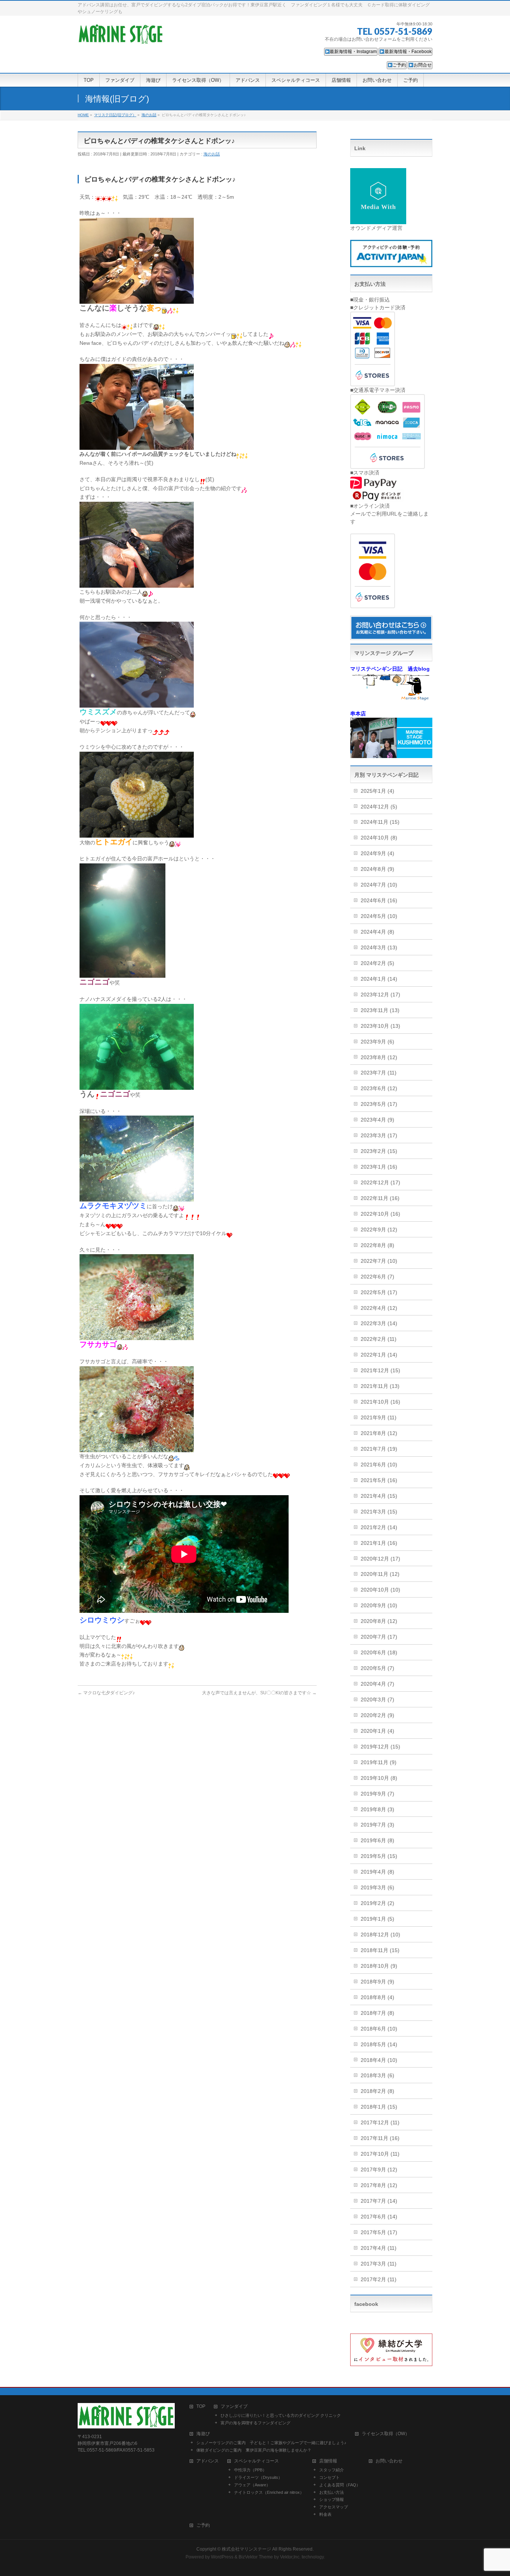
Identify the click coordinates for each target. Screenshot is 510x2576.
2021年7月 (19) (379, 1449)
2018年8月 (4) (377, 1997)
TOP (201, 2407)
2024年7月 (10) (379, 885)
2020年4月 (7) (377, 1684)
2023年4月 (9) (377, 1120)
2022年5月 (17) (379, 1292)
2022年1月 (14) (379, 1355)
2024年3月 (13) (379, 947)
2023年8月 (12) (379, 1057)
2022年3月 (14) (379, 1323)
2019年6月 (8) (377, 1840)
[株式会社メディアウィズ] (378, 220)
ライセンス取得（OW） (386, 2434)
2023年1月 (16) (379, 1167)
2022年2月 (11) (379, 1339)
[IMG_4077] (137, 703)
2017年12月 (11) (380, 2122)
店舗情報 (328, 2461)
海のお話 (212, 154)
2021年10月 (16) (380, 1402)
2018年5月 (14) (379, 2044)
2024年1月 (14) (379, 979)
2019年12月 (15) (380, 1747)
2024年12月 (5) (379, 807)
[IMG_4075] (137, 583)
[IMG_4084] (137, 833)
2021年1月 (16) (379, 1543)
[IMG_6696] (137, 445)
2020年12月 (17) (380, 1559)
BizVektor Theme (256, 2557)
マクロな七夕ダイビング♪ (106, 1693)
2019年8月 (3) (377, 1809)
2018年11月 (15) (380, 1950)
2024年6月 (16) (379, 900)
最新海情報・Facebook (408, 52)
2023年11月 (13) (380, 1010)
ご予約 (399, 65)
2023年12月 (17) (380, 995)
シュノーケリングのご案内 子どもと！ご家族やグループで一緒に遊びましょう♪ (271, 2443)
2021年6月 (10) (379, 1465)
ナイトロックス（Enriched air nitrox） (269, 2492)
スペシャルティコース (256, 2461)
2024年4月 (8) (377, 932)
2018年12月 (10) (380, 1935)
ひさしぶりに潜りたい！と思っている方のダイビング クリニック (281, 2415)
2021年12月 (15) (380, 1370)
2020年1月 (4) (377, 1731)
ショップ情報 (332, 2499)
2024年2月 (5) (377, 963)
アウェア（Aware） (252, 2485)
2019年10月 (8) (379, 1778)
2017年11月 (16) (380, 2138)
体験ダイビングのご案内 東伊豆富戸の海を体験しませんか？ (254, 2450)
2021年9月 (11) (379, 1417)
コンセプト (329, 2477)
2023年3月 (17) (379, 1135)
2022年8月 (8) (377, 1245)
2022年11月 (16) (380, 1198)
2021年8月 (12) (379, 1433)
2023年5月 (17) (379, 1104)
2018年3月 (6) (377, 2075)
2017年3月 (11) (379, 2264)
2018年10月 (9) (379, 1966)
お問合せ (423, 65)
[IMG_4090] (137, 1197)
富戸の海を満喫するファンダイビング (256, 2423)
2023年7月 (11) (379, 1073)
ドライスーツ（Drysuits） (258, 2477)
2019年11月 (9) (379, 1762)
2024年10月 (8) (379, 838)
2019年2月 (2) (377, 1903)
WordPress (222, 2557)
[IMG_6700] (137, 299)
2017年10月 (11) (380, 2154)
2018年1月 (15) (379, 2107)
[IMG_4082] (122, 973)
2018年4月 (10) (379, 2060)
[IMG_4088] (137, 1085)
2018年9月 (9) (377, 1982)
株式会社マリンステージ (246, 2549)
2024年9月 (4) (377, 853)
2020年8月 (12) (379, 1621)
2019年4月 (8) (377, 1872)
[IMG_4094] (137, 1336)
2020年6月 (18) (379, 1652)
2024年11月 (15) (380, 822)
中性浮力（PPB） (250, 2470)
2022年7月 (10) (379, 1261)
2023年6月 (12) (379, 1088)
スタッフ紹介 (332, 2470)
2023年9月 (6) (377, 1042)
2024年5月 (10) (379, 916)
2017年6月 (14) (379, 2217)
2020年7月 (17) (379, 1637)
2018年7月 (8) (377, 2013)
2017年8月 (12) (379, 2185)
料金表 (325, 2514)
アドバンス (208, 2461)
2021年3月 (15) (379, 1512)
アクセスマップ (334, 2507)
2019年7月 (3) (377, 1825)
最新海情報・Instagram (353, 52)
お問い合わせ (389, 2461)
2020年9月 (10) (379, 1605)
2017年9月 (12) (379, 2170)
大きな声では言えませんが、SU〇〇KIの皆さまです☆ (259, 1693)
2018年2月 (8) (377, 2091)
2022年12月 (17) (380, 1182)
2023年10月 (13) (380, 1026)
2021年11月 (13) (380, 1386)
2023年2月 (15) (379, 1151)
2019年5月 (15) (379, 1856)
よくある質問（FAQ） (340, 2485)
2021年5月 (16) (379, 1480)
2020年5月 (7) (377, 1668)
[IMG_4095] (137, 1447)
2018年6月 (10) (379, 2029)
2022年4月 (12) (379, 1308)
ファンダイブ (234, 2407)
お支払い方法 (332, 2492)
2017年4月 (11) (379, 2248)
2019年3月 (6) (377, 1887)
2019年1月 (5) (377, 1919)
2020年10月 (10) (380, 1590)
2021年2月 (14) (379, 1527)
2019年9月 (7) (377, 1794)
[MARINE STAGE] (121, 36)
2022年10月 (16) (380, 1214)
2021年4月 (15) (379, 1496)
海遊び (203, 2434)
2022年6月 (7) (377, 1277)
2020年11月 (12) (380, 1574)
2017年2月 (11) (379, 2279)
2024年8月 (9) (377, 869)
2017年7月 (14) (379, 2201)
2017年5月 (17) (379, 2232)
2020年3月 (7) (377, 1700)
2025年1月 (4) (377, 791)
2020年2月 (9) (377, 1715)
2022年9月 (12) (379, 1230)
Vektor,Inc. (290, 2557)
